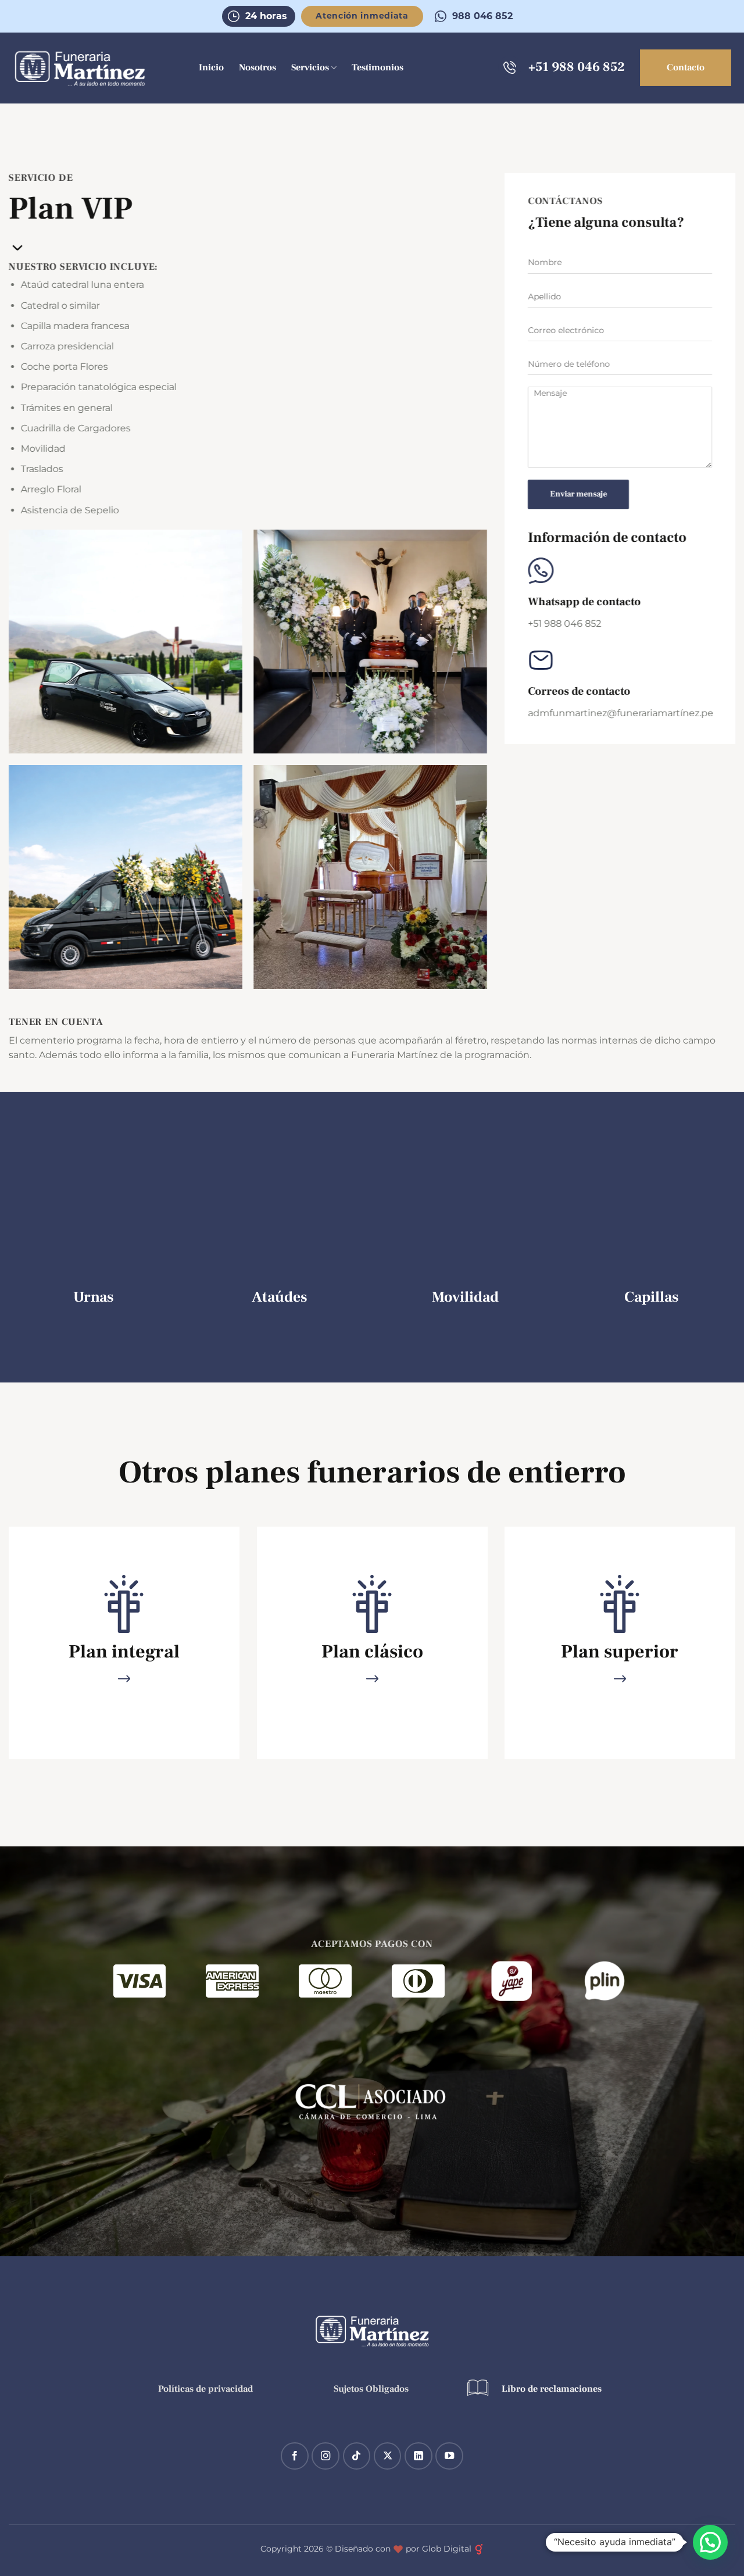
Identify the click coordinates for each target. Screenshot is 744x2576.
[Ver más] (124, 1680)
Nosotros (257, 67)
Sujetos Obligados (372, 2389)
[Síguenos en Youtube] (449, 2456)
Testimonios (378, 67)
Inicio (211, 67)
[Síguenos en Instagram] (325, 2456)
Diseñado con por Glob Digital (404, 2549)
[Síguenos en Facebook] (295, 2456)
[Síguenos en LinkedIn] (419, 2456)
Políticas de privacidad (207, 2389)
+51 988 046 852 (577, 67)
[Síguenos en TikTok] (357, 2456)
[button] (710, 2542)
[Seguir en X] (388, 2456)
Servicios (310, 67)
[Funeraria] (80, 69)
